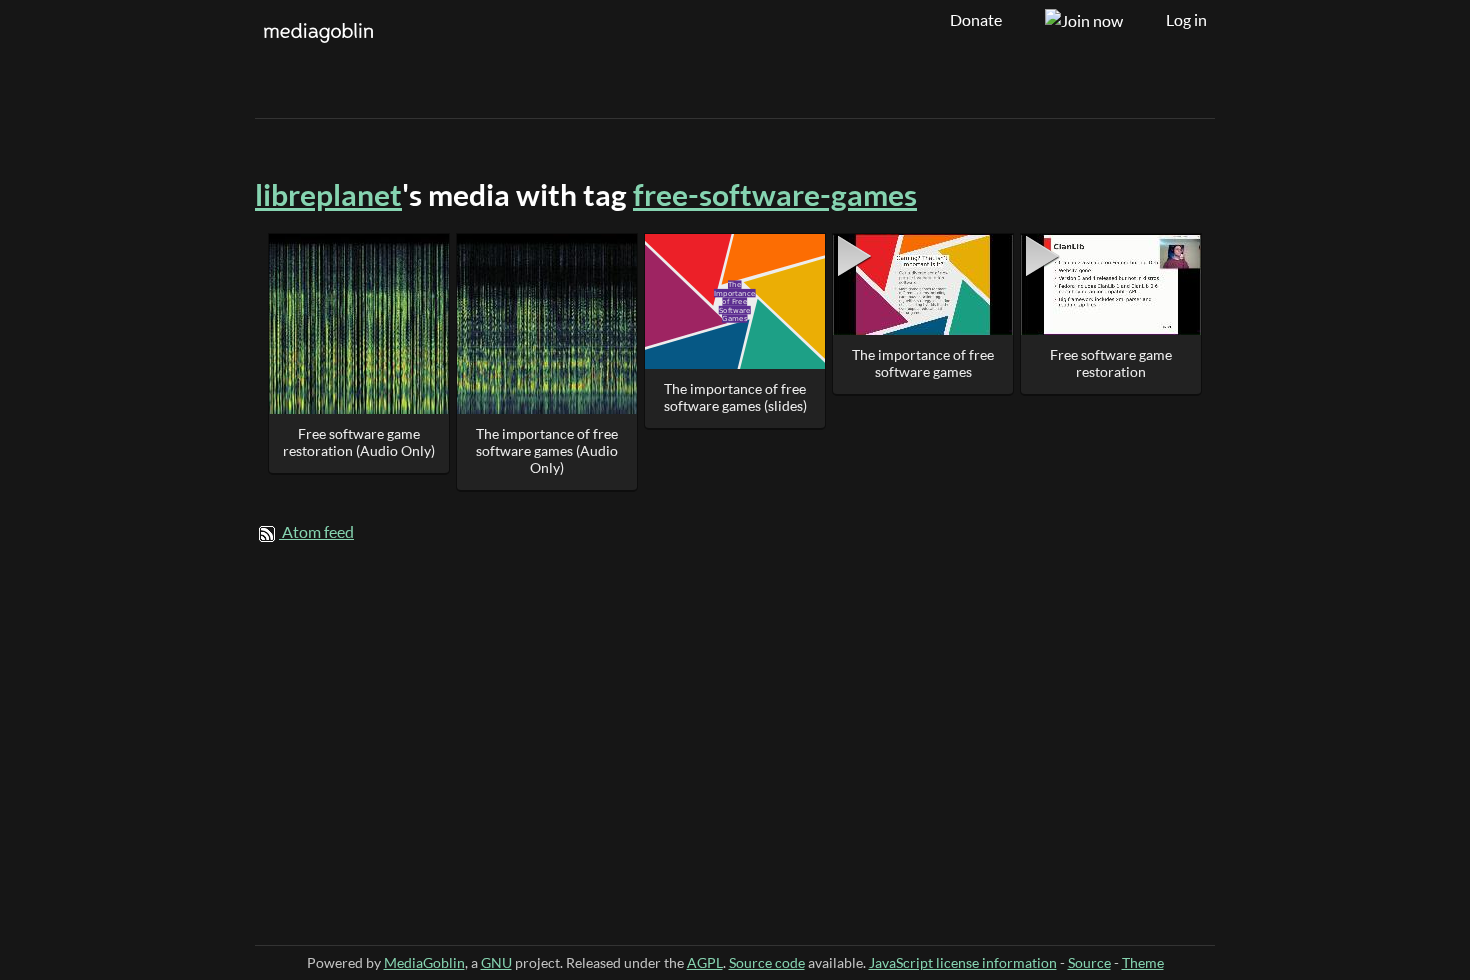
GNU (496, 962)
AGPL (705, 962)
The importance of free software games (923, 363)
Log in (1186, 20)
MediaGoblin (424, 962)
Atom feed (318, 532)
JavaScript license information (963, 962)
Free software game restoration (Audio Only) (359, 442)
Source (1089, 962)
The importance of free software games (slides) (735, 397)
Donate (976, 20)
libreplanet (328, 194)
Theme (1143, 962)
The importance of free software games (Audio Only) (547, 450)
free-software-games (775, 194)
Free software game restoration (1111, 363)
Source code (767, 962)
